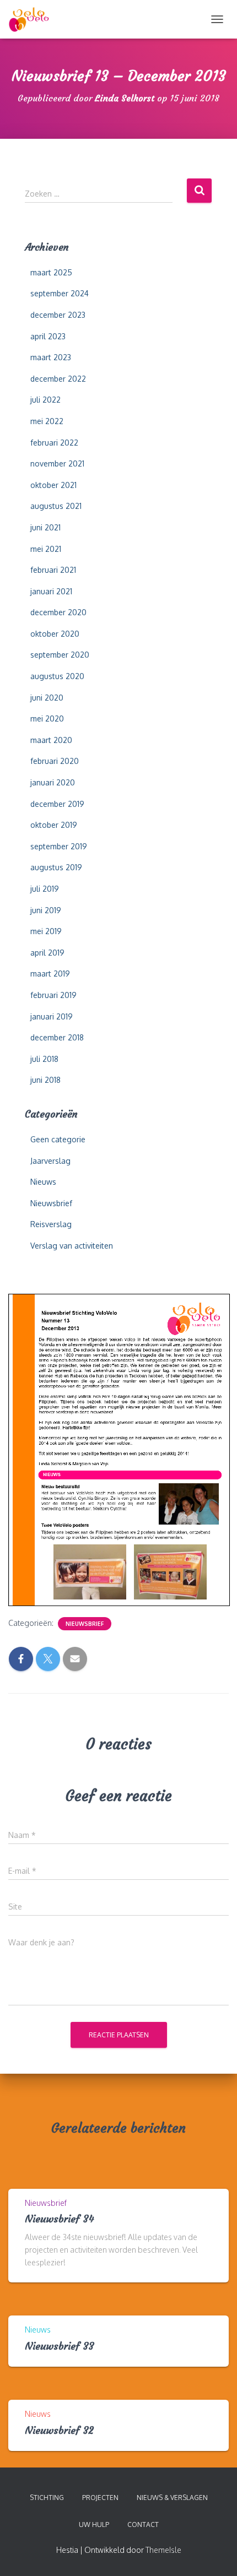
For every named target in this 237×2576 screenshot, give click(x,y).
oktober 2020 (55, 634)
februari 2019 (53, 995)
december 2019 (57, 804)
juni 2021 (45, 527)
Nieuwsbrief (51, 1203)
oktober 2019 (54, 825)
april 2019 (47, 953)
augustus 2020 (57, 676)
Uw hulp (94, 2525)
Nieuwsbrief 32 (59, 2430)
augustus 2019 (56, 867)
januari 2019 (52, 1016)
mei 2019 (46, 931)
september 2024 (60, 293)
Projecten (100, 2498)
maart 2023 (51, 357)
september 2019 (59, 846)
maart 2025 (51, 272)
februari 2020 (55, 761)
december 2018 (57, 1037)
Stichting (47, 2498)
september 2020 (60, 655)
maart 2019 (50, 974)
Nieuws (43, 1182)
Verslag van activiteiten (72, 1246)
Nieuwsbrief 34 (60, 2219)
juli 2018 (44, 1059)
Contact (143, 2525)
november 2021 (57, 463)
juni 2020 (47, 698)
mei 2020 (47, 718)
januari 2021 (51, 591)
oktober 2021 (53, 485)
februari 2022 (54, 443)
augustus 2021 (56, 506)
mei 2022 (47, 421)
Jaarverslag (50, 1161)
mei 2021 (46, 549)
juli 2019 (45, 889)
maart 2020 (51, 740)
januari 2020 (53, 782)
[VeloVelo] (33, 19)
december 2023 (58, 315)
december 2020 (58, 612)
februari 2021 (53, 570)
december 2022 (58, 379)
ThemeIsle (163, 2550)
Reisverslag (51, 1224)
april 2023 (48, 336)
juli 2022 (45, 400)
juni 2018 (45, 1080)
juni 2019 (46, 910)
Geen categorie (58, 1139)
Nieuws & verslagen (172, 2498)
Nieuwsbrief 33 (60, 2346)
